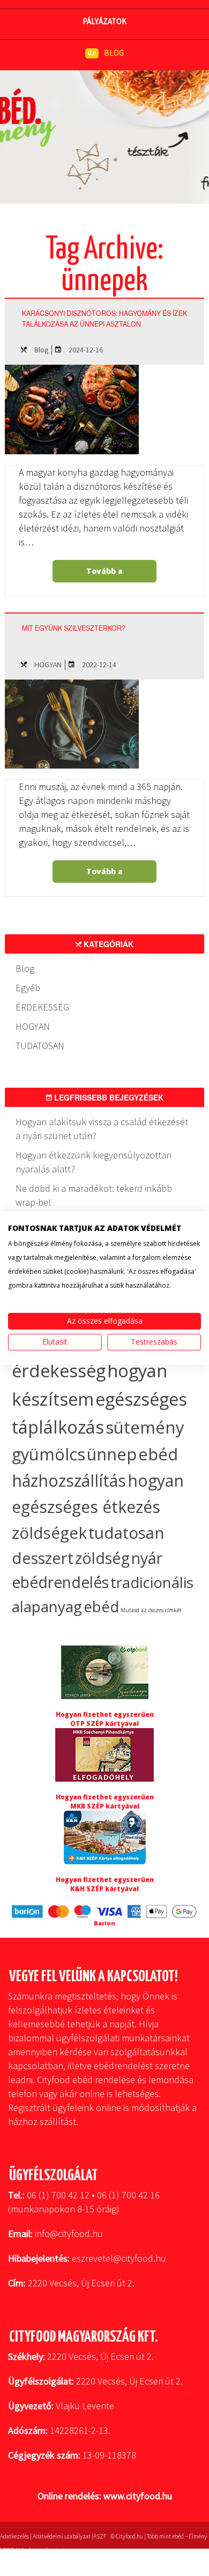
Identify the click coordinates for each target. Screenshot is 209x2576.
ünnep (112, 1454)
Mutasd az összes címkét (151, 1610)
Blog (41, 350)
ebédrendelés (60, 1582)
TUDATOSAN (40, 1046)
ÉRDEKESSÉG (42, 1007)
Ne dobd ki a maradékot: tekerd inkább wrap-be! (94, 1195)
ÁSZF (100, 2536)
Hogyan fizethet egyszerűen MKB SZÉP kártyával (105, 1802)
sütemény (145, 1427)
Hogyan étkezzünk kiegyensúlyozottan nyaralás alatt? (94, 1162)
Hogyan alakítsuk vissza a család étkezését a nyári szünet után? (102, 1129)
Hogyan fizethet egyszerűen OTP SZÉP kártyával (105, 1719)
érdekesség (59, 1371)
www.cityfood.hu (138, 2496)
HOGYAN (48, 665)
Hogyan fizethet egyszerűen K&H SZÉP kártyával (105, 1884)
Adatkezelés (14, 2536)
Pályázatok (104, 21)
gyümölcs (48, 1454)
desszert (43, 1558)
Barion (104, 1923)
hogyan (156, 1481)
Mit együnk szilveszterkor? (74, 628)
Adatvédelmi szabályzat (62, 2536)
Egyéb (28, 988)
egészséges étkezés (86, 1507)
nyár (147, 1558)
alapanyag (47, 1607)
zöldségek (49, 1533)
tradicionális (152, 1582)
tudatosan (126, 1533)
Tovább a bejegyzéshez (103, 574)
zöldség (102, 1558)
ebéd (101, 1607)
